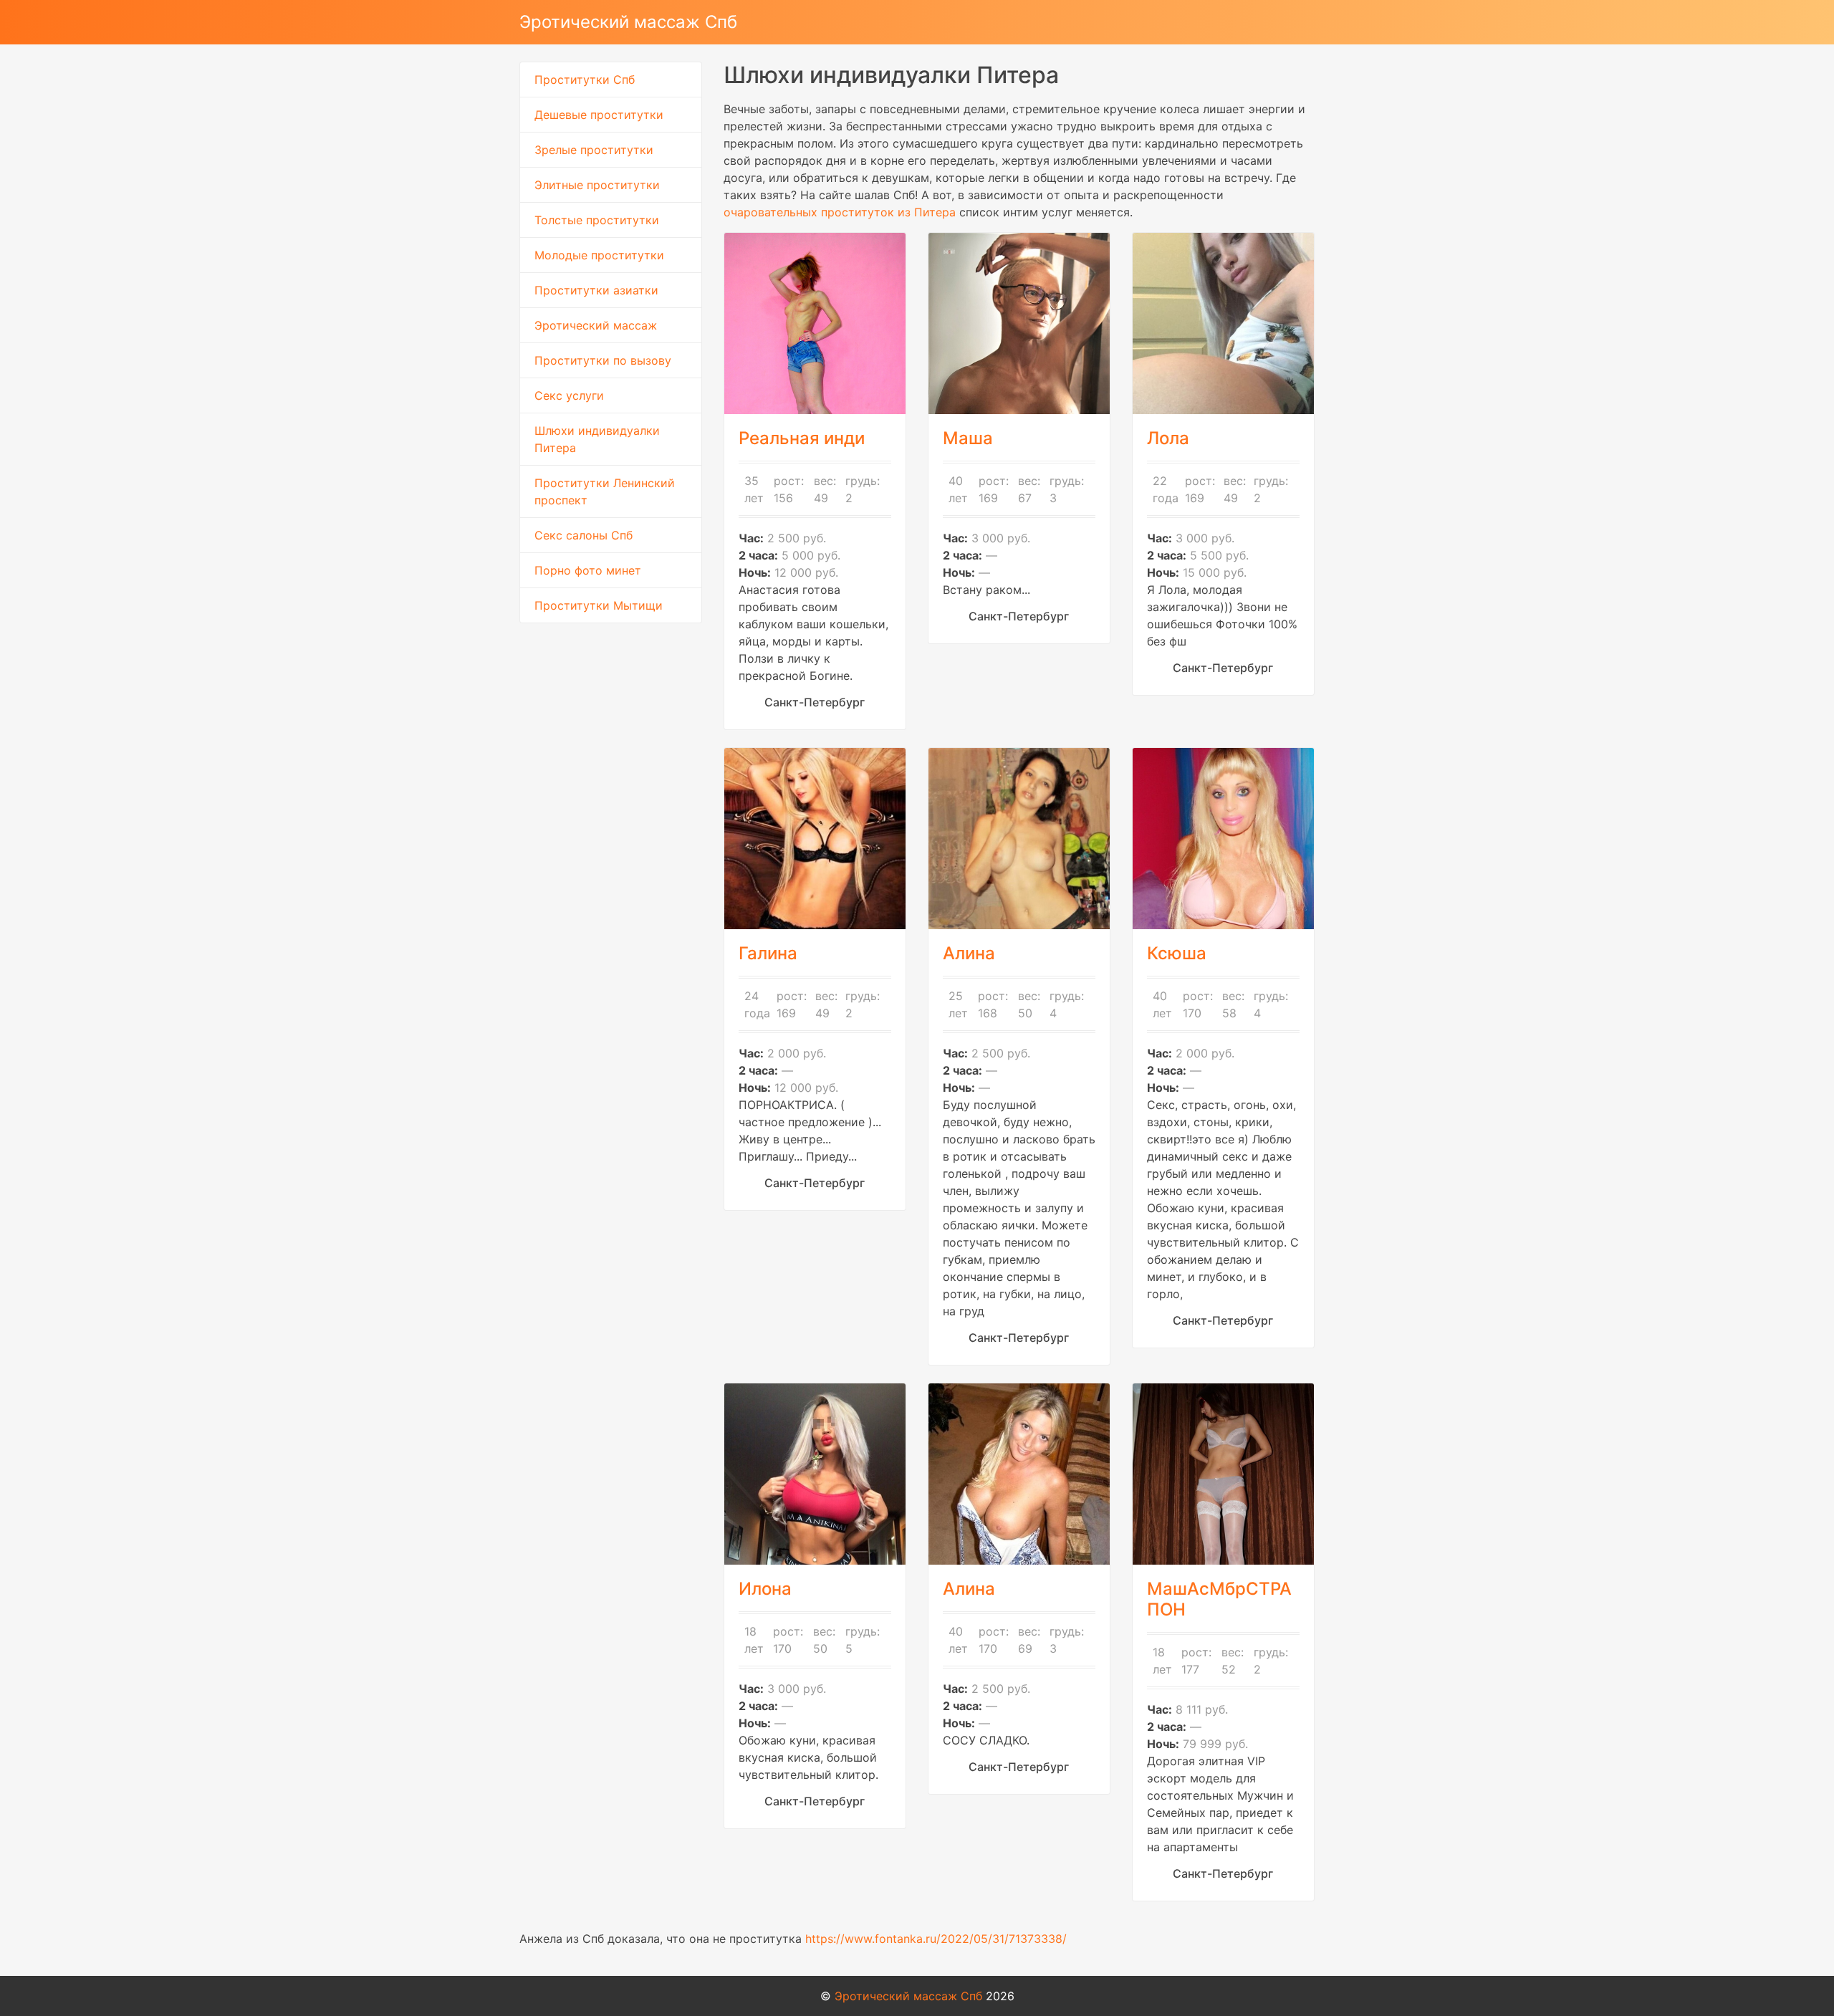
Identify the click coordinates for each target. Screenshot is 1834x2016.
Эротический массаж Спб (628, 22)
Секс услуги (569, 395)
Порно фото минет (588, 570)
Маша (968, 438)
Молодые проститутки (599, 255)
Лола (1168, 438)
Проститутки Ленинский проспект (605, 491)
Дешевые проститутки (599, 115)
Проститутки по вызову (603, 360)
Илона (765, 1589)
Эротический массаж (596, 325)
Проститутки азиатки (596, 290)
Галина (768, 953)
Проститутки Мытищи (599, 605)
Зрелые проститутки (594, 150)
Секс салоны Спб (584, 535)
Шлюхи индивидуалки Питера (597, 439)
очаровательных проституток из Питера (840, 212)
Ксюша (1177, 953)
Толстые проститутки (597, 220)
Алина (969, 953)
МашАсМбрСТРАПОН (1219, 1599)
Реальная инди (802, 438)
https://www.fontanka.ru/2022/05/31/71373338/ (936, 1939)
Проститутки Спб (585, 80)
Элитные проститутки (597, 185)
